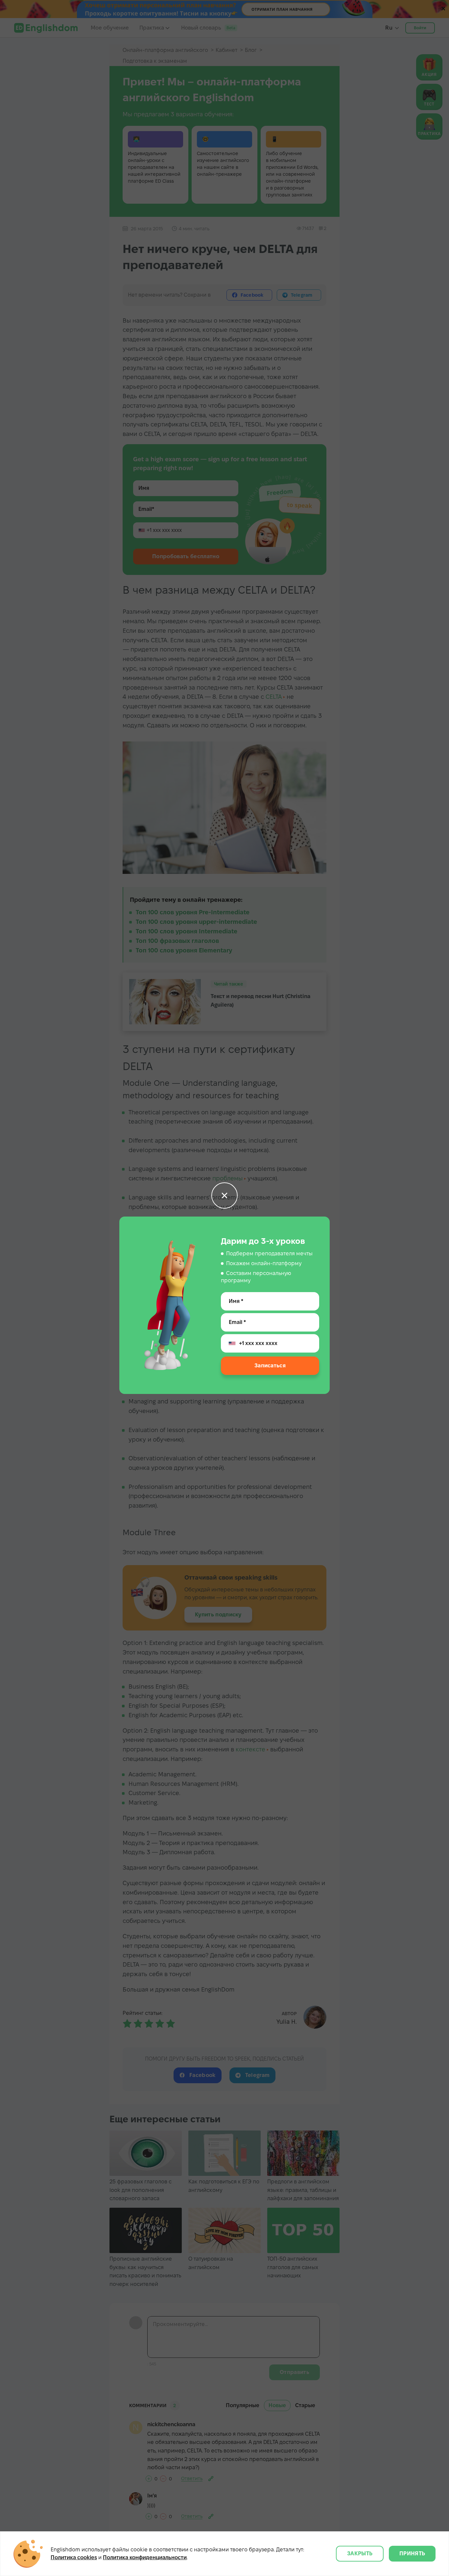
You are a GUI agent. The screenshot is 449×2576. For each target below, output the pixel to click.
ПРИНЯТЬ (412, 2553)
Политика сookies (74, 2557)
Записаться (270, 1366)
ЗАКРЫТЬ (360, 2553)
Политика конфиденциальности (145, 2557)
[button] (225, 1196)
